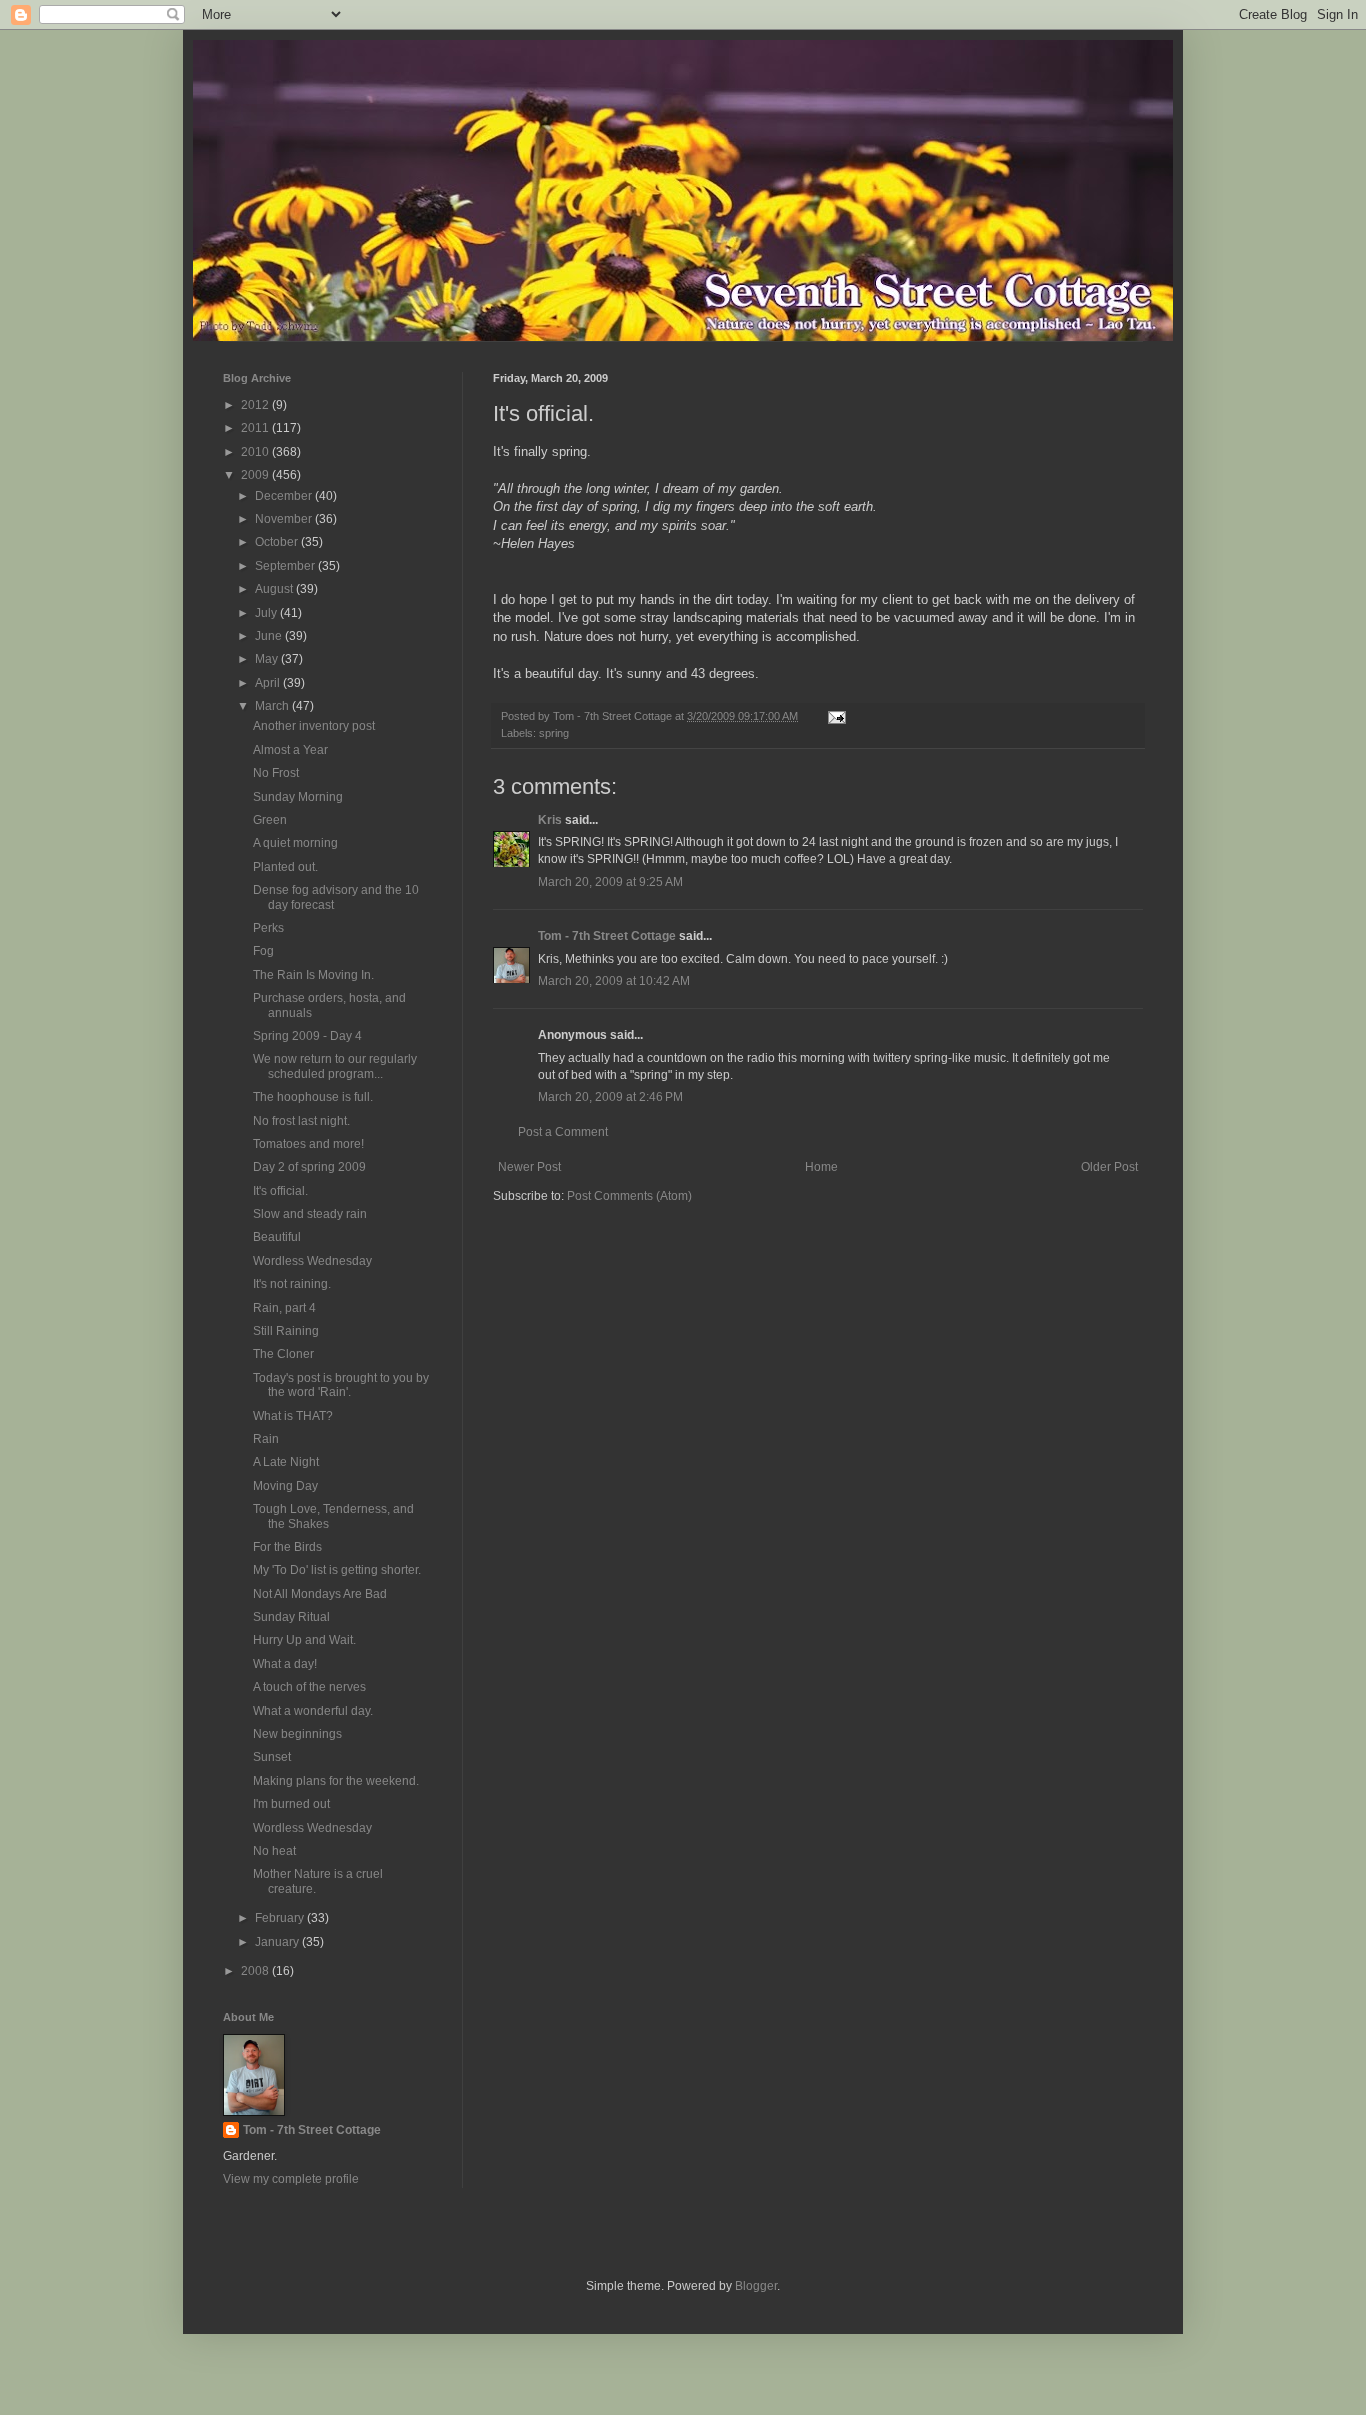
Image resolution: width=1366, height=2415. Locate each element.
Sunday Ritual (291, 1617)
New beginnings (297, 1734)
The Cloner (283, 1354)
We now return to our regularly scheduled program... (335, 1066)
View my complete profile (291, 2179)
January (278, 1942)
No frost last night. (301, 1121)
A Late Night (286, 1462)
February (281, 1918)
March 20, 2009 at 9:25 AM (610, 882)
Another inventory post (314, 726)
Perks (268, 928)
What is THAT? (293, 1416)
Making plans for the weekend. (336, 1781)
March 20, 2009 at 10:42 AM (614, 981)
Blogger (756, 2286)
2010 (256, 452)
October (278, 542)
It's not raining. (292, 1284)
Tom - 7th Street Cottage (607, 936)
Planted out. (285, 867)
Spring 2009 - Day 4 (307, 1036)
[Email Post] (836, 716)
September (286, 566)
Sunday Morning (298, 797)
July (267, 613)
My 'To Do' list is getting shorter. (337, 1570)
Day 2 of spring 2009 (309, 1167)
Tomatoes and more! (308, 1144)
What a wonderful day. (313, 1711)
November (285, 519)
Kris (550, 820)
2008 (256, 1971)
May (268, 659)
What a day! (285, 1664)
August (275, 589)
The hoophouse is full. (313, 1097)
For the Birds (287, 1547)
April (269, 683)
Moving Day (285, 1486)
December (285, 496)
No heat (274, 1851)
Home (821, 1167)
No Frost (276, 773)
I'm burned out (291, 1804)
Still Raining (286, 1331)
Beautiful (277, 1237)
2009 (256, 475)
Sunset (272, 1757)
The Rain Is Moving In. (313, 975)
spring (554, 733)
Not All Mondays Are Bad (320, 1594)
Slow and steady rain (310, 1214)
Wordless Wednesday (312, 1261)
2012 (256, 405)
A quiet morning (295, 843)
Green (270, 820)
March (273, 706)
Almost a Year (290, 750)
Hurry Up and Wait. (304, 1640)
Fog (263, 951)
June (270, 636)
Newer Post (529, 1167)
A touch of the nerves (309, 1687)
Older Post (1109, 1167)
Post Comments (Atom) (629, 1196)
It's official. (280, 1191)
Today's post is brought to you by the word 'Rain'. (341, 1385)
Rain (266, 1439)
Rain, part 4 (284, 1308)
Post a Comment (563, 1132)
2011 (256, 428)
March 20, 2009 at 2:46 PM (610, 1097)
